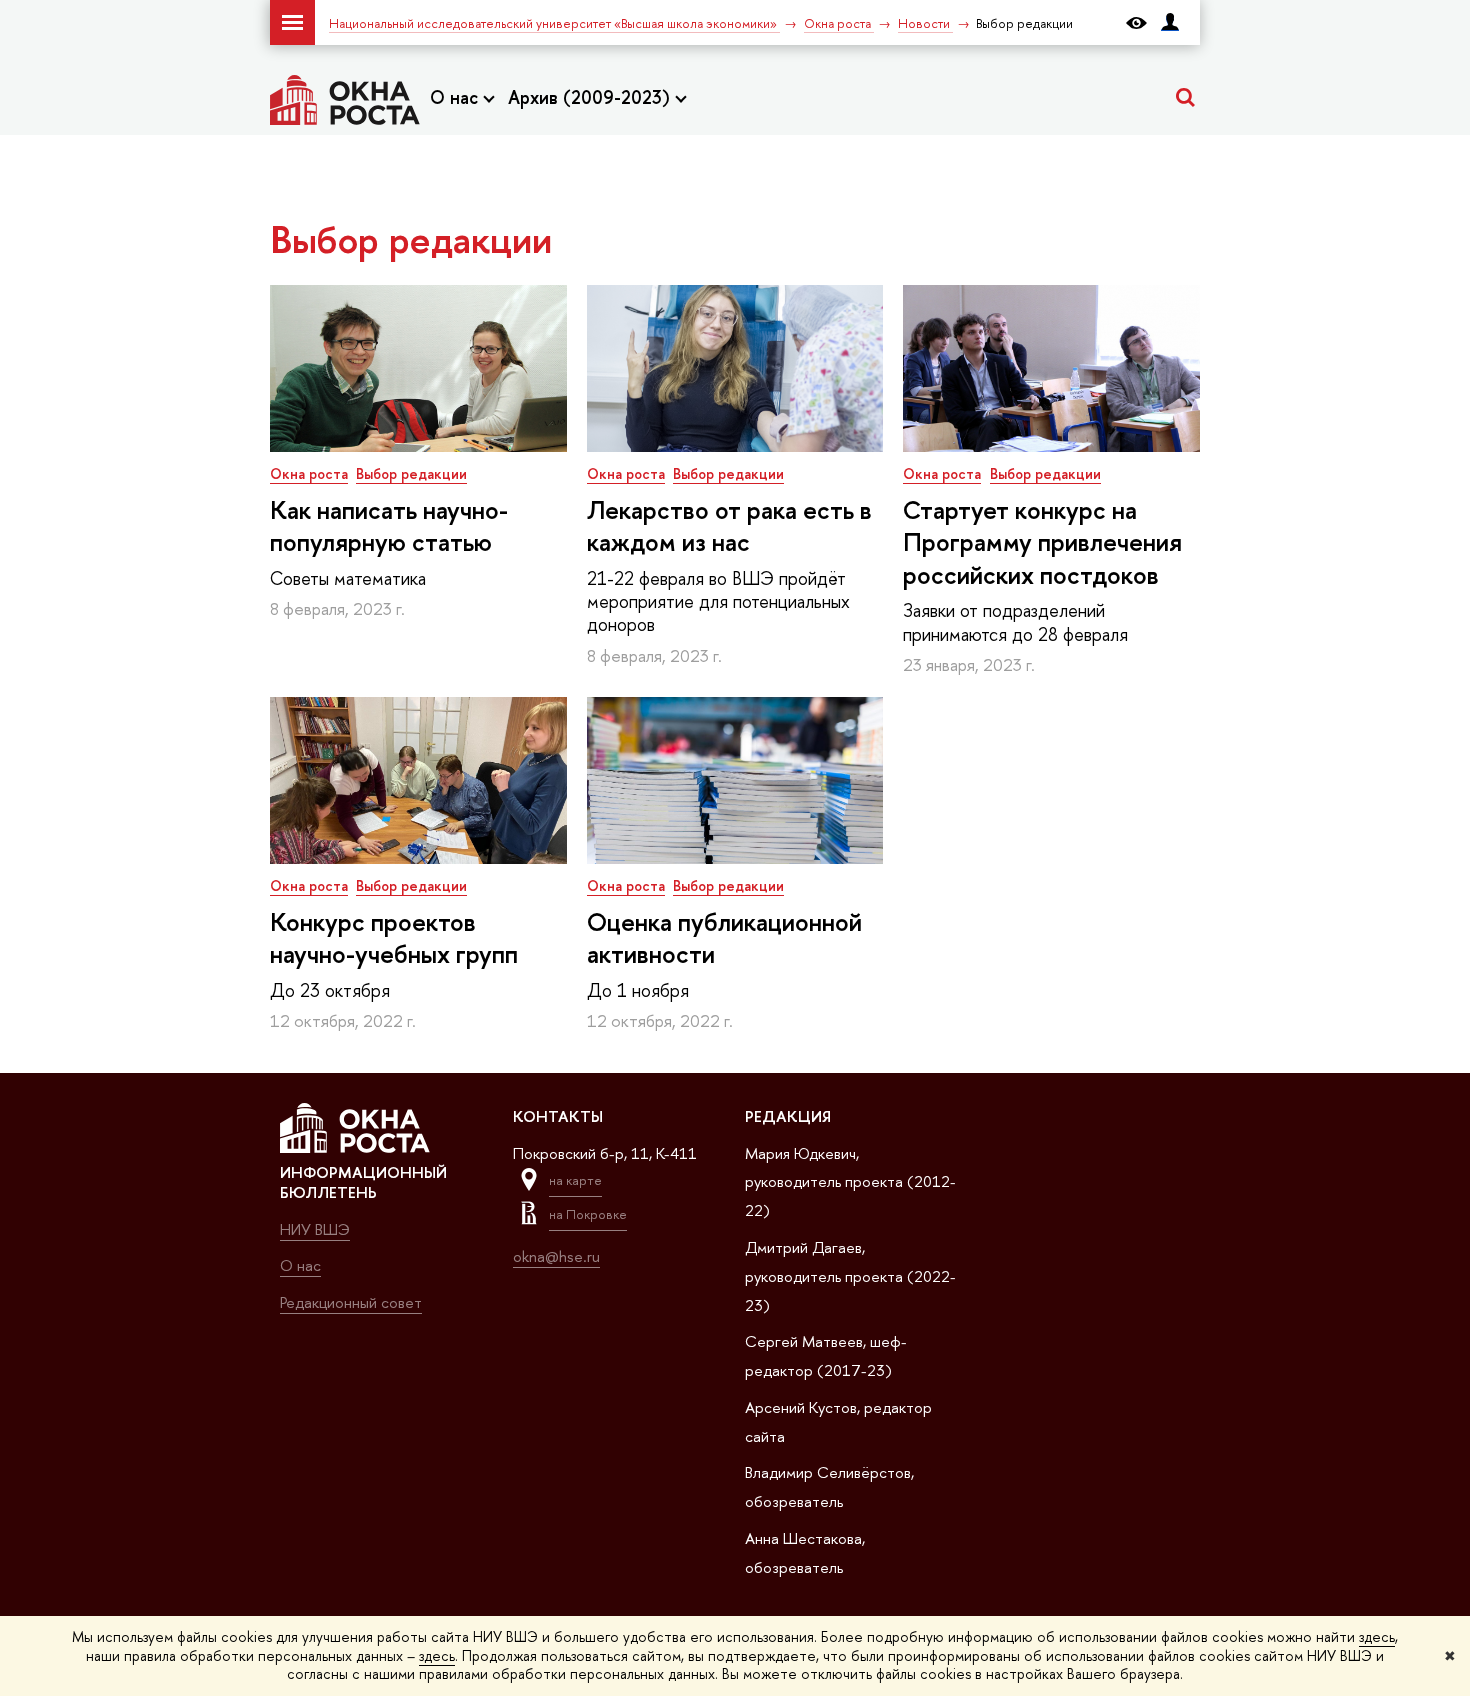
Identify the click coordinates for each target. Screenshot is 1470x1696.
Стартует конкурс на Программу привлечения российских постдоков (1042, 543)
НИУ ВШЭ (315, 1229)
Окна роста (309, 473)
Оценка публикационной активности (724, 938)
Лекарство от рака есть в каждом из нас (729, 526)
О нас (456, 97)
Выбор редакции (411, 473)
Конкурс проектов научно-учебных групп (394, 938)
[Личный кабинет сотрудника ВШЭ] (1170, 22)
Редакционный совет (351, 1302)
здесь (1377, 1636)
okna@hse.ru (556, 1256)
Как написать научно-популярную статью (389, 526)
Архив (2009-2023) (591, 97)
